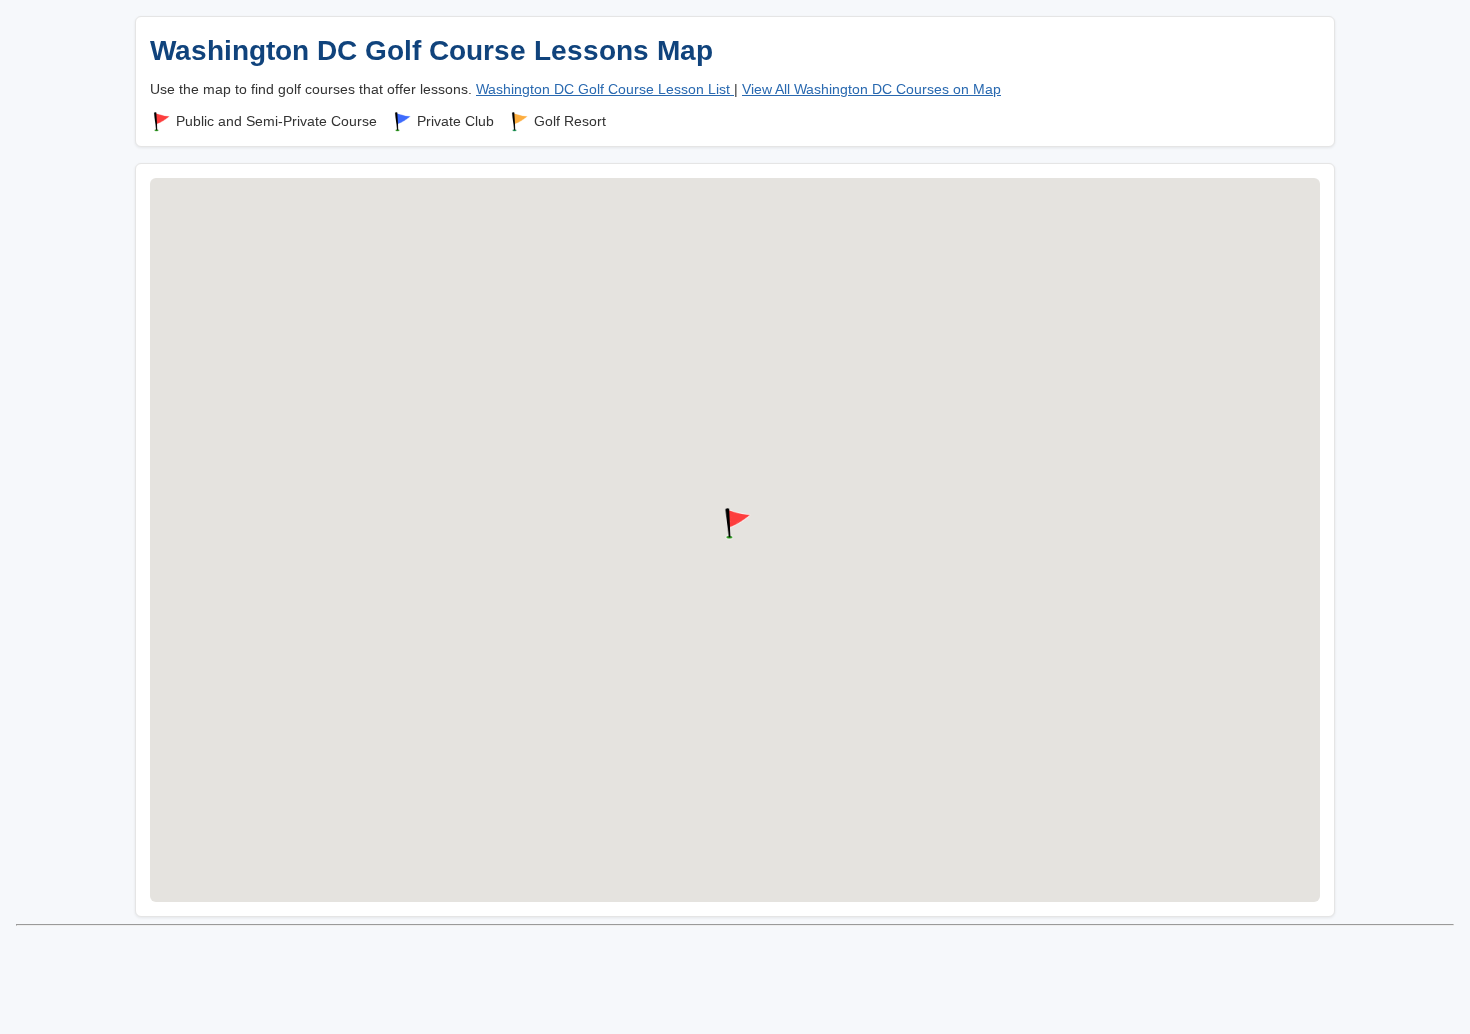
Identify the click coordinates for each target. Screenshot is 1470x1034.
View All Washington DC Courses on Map (871, 89)
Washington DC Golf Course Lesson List (605, 89)
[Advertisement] (735, 978)
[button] (735, 524)
